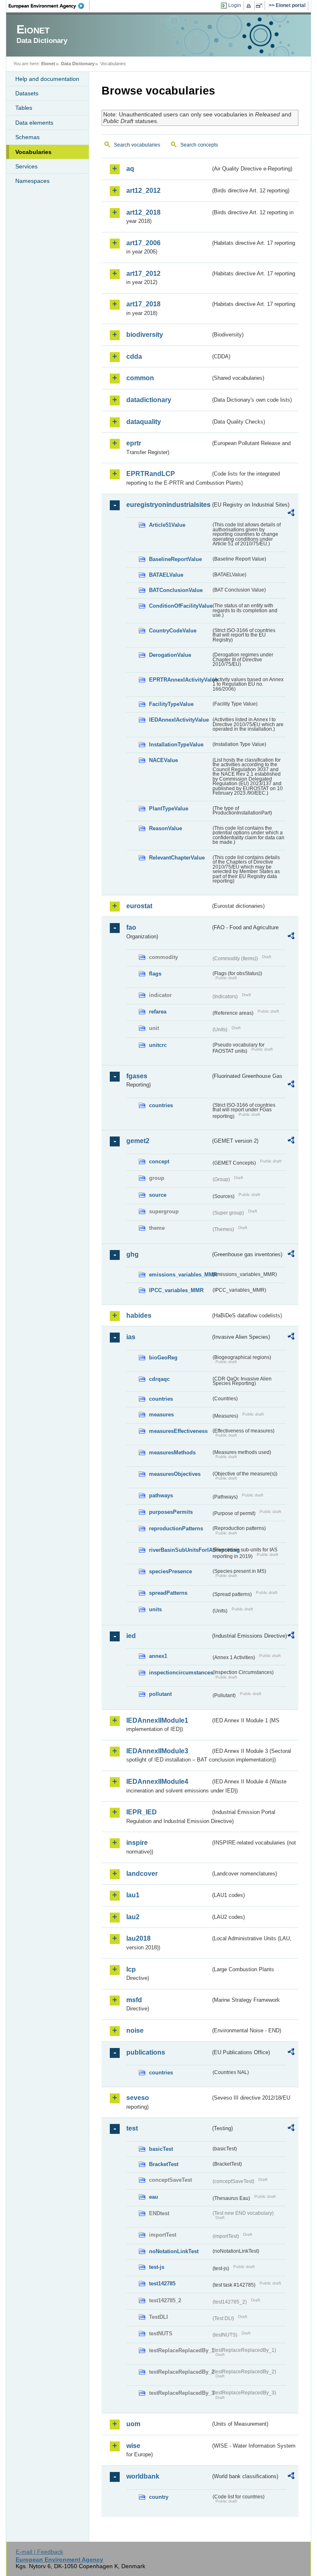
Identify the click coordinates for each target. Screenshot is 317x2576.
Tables (24, 108)
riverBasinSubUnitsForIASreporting (180, 1550)
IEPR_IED (142, 1812)
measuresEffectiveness (178, 1431)
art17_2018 (143, 304)
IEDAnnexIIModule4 (157, 1782)
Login (235, 5)
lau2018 (138, 1938)
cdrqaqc (159, 1379)
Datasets (27, 93)
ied (131, 1636)
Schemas (27, 137)
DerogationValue (170, 655)
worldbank (143, 2476)
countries (161, 1105)
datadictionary (149, 400)
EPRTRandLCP (151, 474)
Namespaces (32, 181)
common (140, 378)
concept (159, 1161)
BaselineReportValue (175, 559)
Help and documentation (47, 79)
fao (131, 927)
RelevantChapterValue (177, 858)
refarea (158, 1012)
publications (146, 2052)
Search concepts (199, 145)
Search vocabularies (137, 145)
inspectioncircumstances (180, 1673)
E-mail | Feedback (39, 2552)
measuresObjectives (175, 1474)
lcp (131, 1969)
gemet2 (138, 1141)
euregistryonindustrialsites (168, 505)
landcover (142, 1874)
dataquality (144, 422)
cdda (134, 356)
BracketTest (164, 2164)
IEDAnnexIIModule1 (157, 1720)
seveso (138, 2098)
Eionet (48, 64)
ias (131, 1337)
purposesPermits (171, 1512)
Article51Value (167, 525)
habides (139, 1315)
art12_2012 (143, 191)
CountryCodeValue (173, 631)
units (155, 1609)
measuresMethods (172, 1453)
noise (135, 2030)
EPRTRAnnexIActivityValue (180, 680)
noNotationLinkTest (174, 2251)
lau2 (133, 1917)
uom (133, 2424)
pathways (161, 1495)
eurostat (139, 906)
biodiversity (145, 335)
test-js (157, 2267)
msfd (134, 2000)
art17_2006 (143, 243)
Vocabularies (33, 152)
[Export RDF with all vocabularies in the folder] (291, 514)
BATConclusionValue (176, 590)
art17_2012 (143, 273)
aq (130, 169)
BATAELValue (166, 575)
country (159, 2497)
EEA (49, 6)
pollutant (160, 1694)
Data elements (34, 123)
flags (155, 974)
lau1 (133, 1895)
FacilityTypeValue (171, 704)
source (158, 1195)
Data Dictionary (78, 64)
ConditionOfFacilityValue (180, 606)
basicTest (161, 2149)
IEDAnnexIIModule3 (157, 1751)
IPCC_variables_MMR (176, 1290)
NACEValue (163, 760)
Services (26, 166)
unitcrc (158, 1045)
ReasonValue (166, 828)
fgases (137, 1076)
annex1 (158, 1656)
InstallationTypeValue (176, 745)
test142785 (162, 2284)
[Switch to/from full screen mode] (261, 6)
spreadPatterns (168, 1593)
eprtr (134, 443)
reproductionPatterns (176, 1528)
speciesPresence (170, 1571)
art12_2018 (143, 212)
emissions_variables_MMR (180, 1275)
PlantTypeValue (169, 809)
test (132, 2128)
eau (154, 2197)
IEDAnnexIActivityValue (179, 720)
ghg (132, 1254)
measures (161, 1415)
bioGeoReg (163, 1358)
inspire (137, 1843)
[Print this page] (250, 6)
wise (133, 2446)
